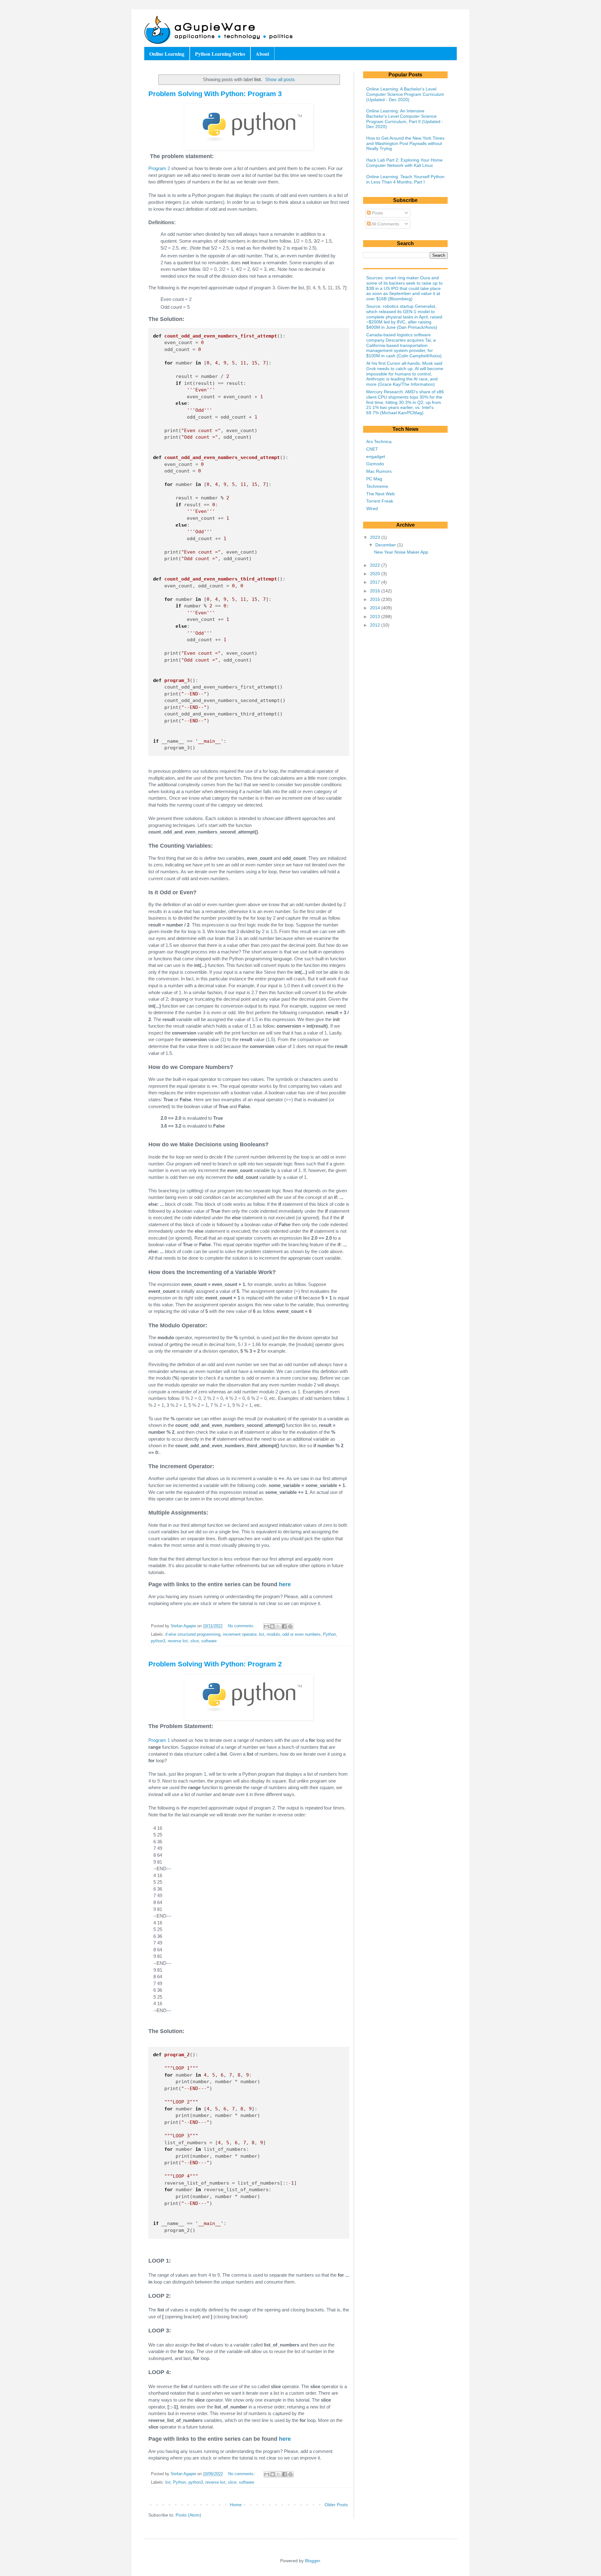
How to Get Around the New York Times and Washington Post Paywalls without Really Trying (405, 143)
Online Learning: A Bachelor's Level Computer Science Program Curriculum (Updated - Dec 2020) (405, 94)
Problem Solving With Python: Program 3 (215, 94)
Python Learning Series (220, 54)
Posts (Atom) (188, 2515)
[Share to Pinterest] (290, 1626)
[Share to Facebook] (284, 1626)
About (262, 54)
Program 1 (159, 1740)
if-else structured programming (193, 1634)
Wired (372, 508)
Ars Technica (379, 441)
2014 (376, 608)
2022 (376, 565)
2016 (376, 591)
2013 (376, 617)
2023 (376, 537)
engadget (376, 457)
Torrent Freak (380, 501)
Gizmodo (375, 464)
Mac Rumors (379, 471)
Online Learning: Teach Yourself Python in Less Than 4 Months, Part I (405, 179)
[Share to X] (278, 1626)
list (262, 1634)
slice (195, 1641)
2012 (376, 625)
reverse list (178, 1641)
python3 (158, 1641)
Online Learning (167, 54)
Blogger (312, 2561)
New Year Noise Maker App (401, 552)
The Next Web (380, 494)
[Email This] (266, 1626)
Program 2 (159, 168)
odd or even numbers (301, 1634)
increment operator (240, 1634)
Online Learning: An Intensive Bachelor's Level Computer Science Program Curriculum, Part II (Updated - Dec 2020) (405, 119)
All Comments (385, 224)
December (386, 545)
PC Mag (374, 479)
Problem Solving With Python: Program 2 (215, 1664)
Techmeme (377, 486)
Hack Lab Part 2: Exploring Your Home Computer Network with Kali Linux (404, 163)
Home (236, 2505)
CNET (372, 449)
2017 (376, 582)
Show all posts (280, 79)
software (209, 1641)
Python (329, 1634)
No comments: (242, 1626)
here (285, 1584)
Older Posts (336, 2505)
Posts (377, 213)
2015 (376, 599)
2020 (376, 574)
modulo (273, 1634)
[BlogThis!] (272, 1626)
